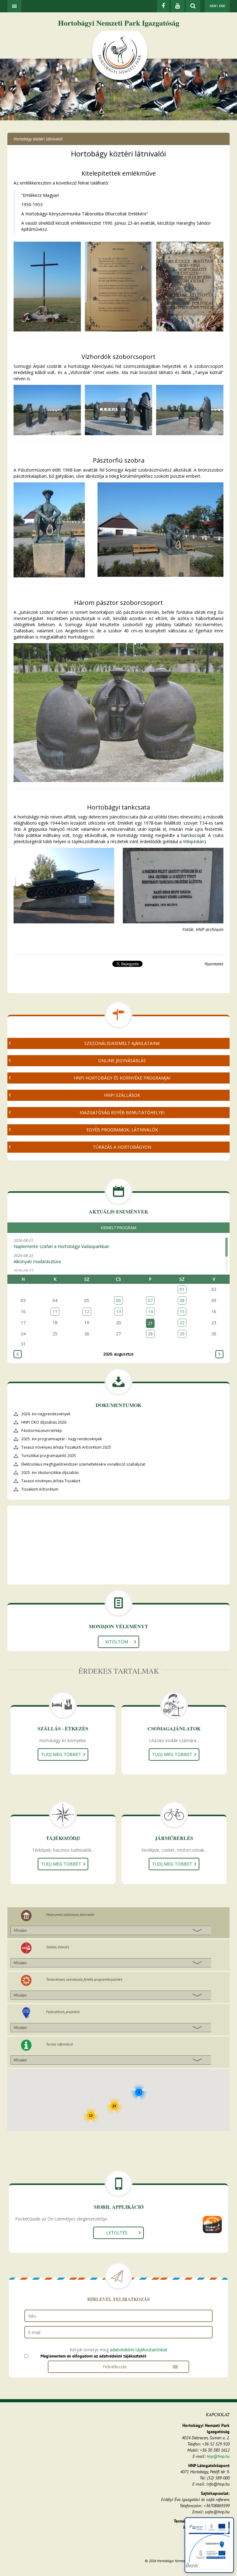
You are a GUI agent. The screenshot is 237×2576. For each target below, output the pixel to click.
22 (182, 1323)
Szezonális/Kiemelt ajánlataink (122, 1043)
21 (150, 1323)
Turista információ (59, 2044)
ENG (222, 6)
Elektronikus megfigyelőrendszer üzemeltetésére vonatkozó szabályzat (83, 1464)
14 (150, 1311)
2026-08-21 (61, 1243)
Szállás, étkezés (58, 1947)
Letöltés (117, 2233)
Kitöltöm (117, 1642)
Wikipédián (194, 841)
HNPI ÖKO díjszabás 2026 (44, 1422)
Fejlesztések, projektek (63, 2012)
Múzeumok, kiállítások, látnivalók (70, 1914)
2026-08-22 (37, 1259)
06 (118, 1300)
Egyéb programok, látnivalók (122, 1130)
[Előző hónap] (18, 1354)
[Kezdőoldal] (120, 56)
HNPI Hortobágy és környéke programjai (122, 1078)
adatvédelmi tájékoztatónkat (139, 2350)
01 (182, 1289)
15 (182, 1311)
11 (55, 1311)
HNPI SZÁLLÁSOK (122, 1095)
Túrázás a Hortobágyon (122, 1147)
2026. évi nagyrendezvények (46, 1414)
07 (150, 1300)
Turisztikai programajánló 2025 (49, 1456)
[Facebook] (163, 6)
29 (182, 1334)
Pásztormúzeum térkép (42, 1431)
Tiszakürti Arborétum (40, 1489)
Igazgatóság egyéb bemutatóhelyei (122, 1112)
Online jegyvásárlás (122, 1061)
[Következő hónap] (219, 1354)
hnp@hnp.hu (218, 2456)
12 (87, 1311)
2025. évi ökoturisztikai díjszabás (50, 1473)
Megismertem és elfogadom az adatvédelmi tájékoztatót (93, 2356)
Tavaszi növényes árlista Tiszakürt (51, 1481)
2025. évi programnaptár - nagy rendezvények (62, 1439)
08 (182, 1300)
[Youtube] (178, 6)
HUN (213, 6)
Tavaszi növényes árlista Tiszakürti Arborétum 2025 (66, 1447)
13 (118, 1311)
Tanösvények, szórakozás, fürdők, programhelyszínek (84, 1979)
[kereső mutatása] (193, 6)
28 (150, 1334)
